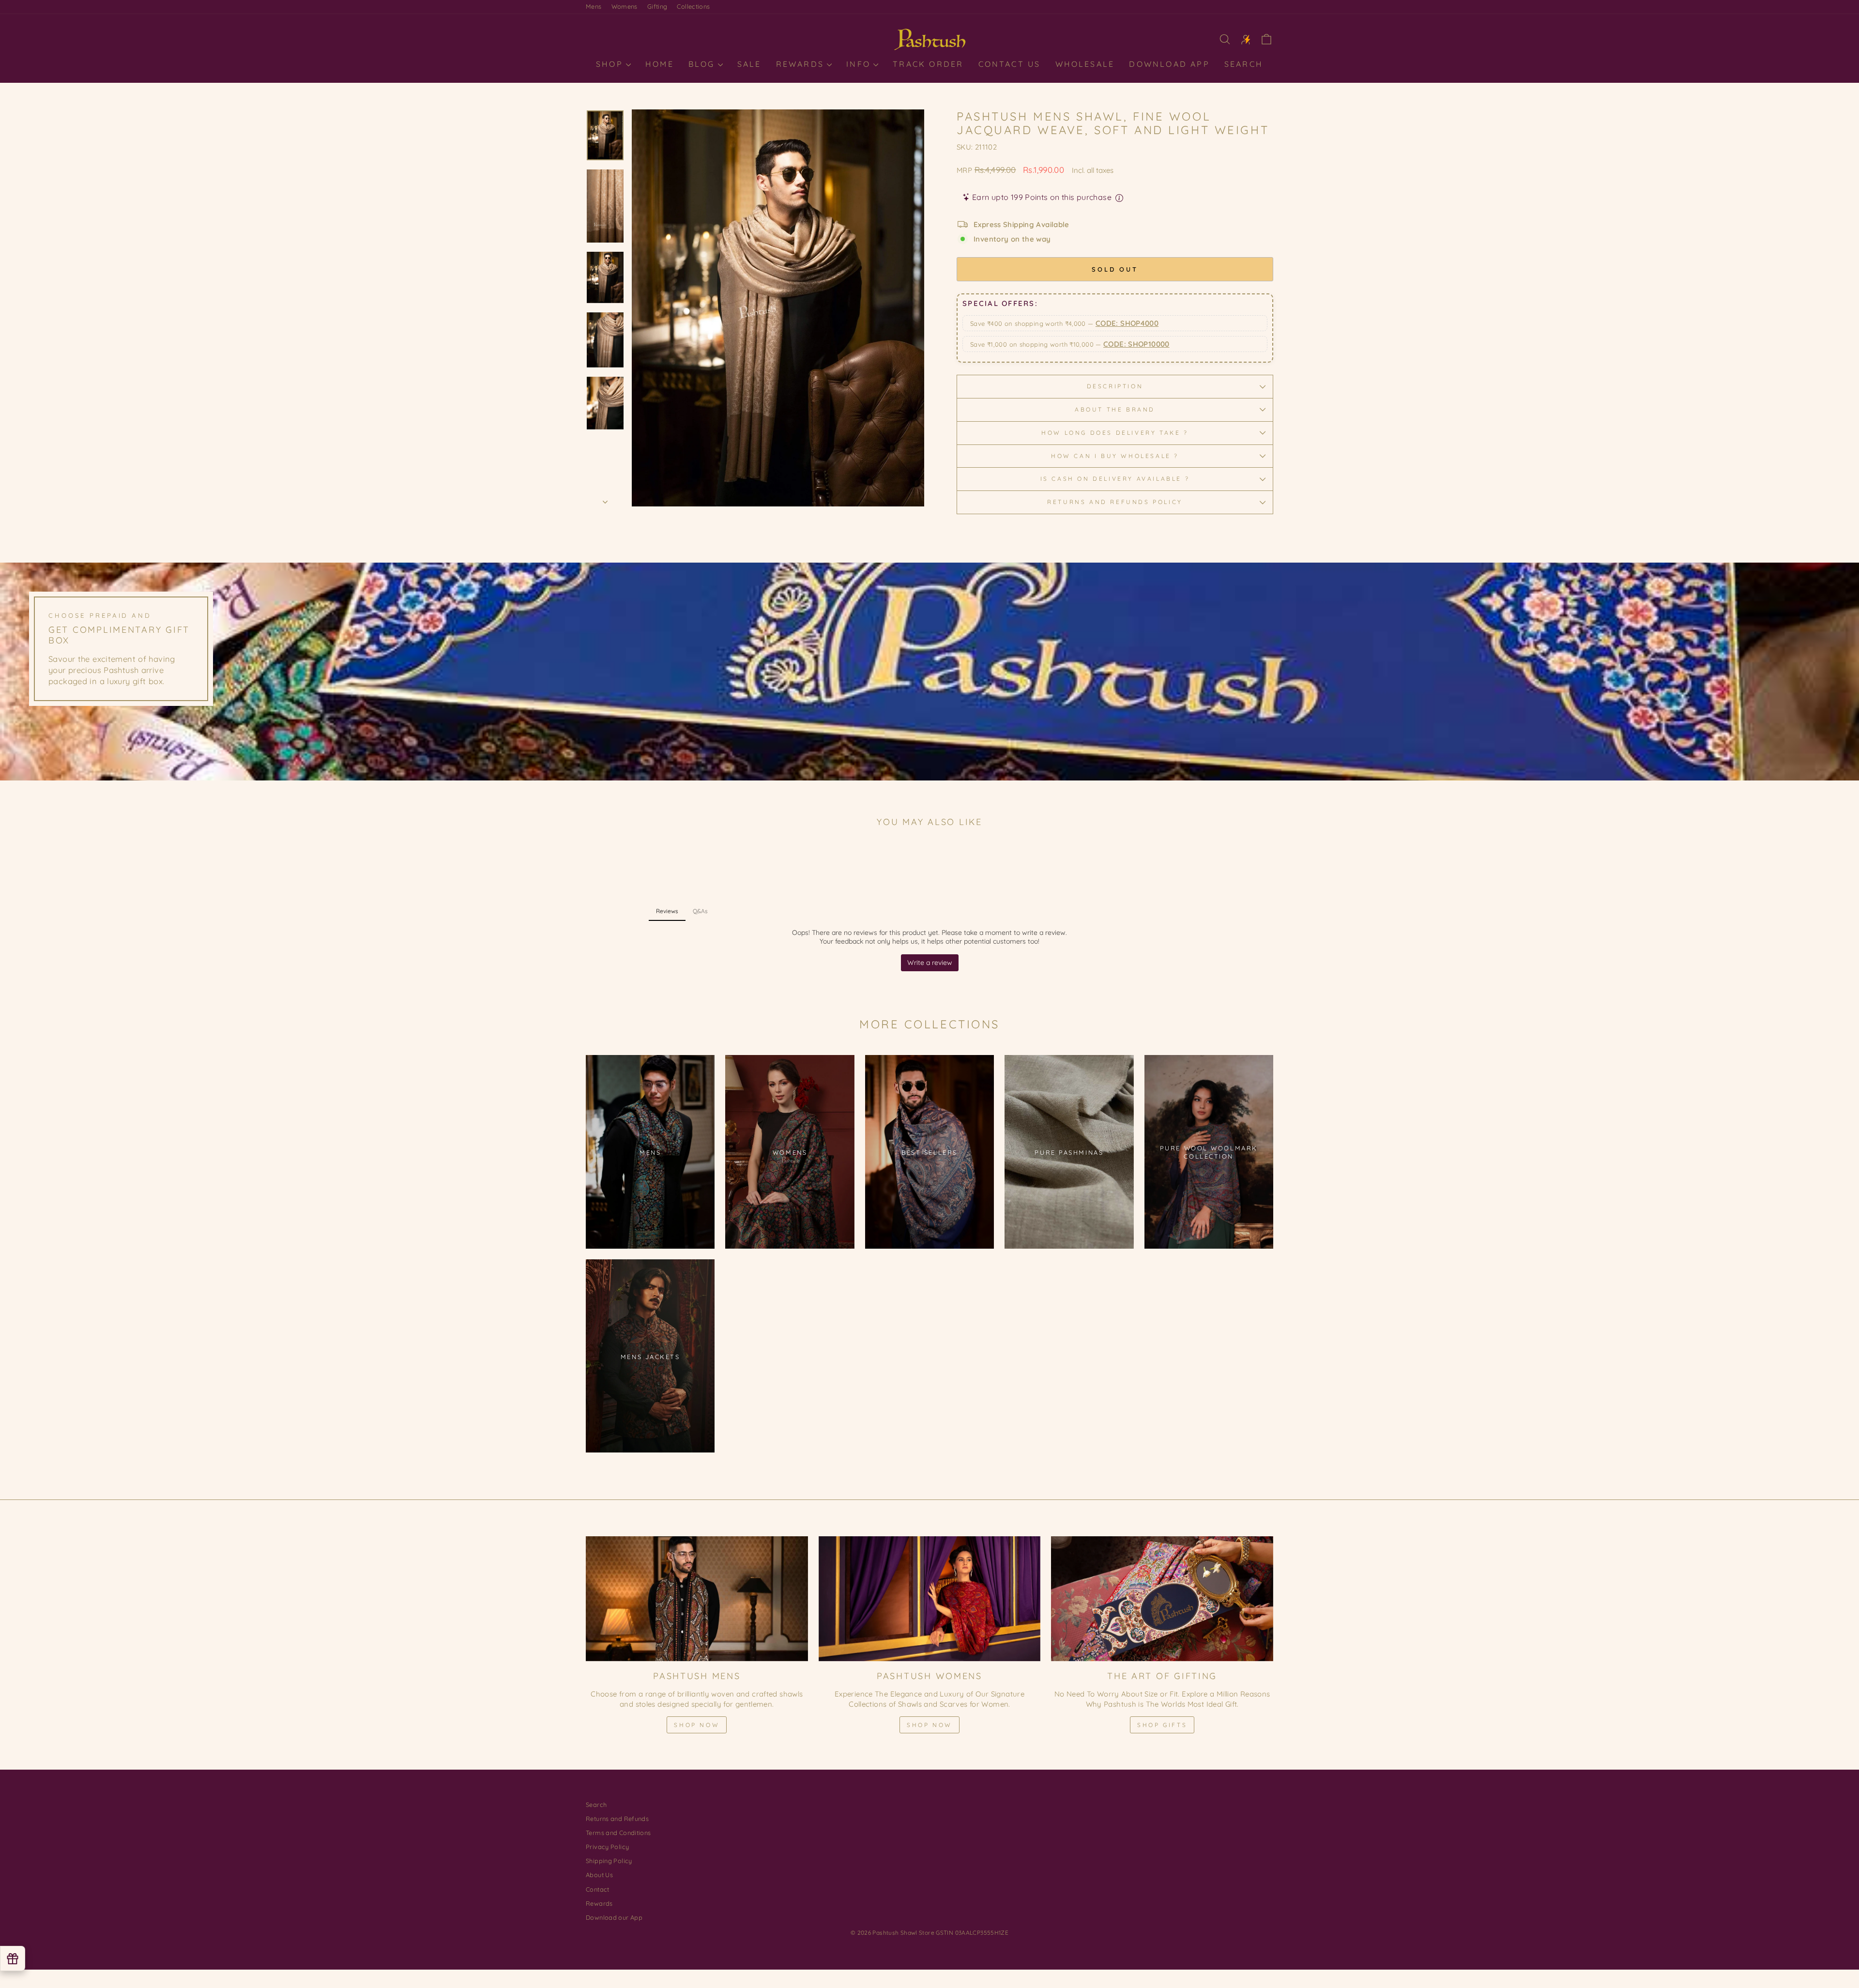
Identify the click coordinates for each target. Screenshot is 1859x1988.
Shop (611, 64)
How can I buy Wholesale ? (1115, 456)
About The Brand (1115, 409)
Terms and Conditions (618, 1833)
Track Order (928, 64)
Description (1115, 386)
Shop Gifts (1162, 1725)
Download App (1169, 64)
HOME (660, 64)
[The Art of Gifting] (1162, 1599)
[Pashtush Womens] (930, 1599)
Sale (749, 64)
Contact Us (1010, 64)
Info (860, 64)
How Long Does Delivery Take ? (1115, 433)
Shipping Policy (609, 1861)
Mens (594, 6)
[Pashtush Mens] (697, 1599)
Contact (598, 1889)
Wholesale (1085, 64)
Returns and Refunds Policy (1115, 502)
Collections (693, 6)
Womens (625, 6)
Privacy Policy (607, 1847)
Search (1244, 64)
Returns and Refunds (617, 1819)
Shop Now (697, 1725)
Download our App (614, 1917)
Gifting (657, 6)
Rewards (802, 64)
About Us (599, 1875)
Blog (703, 64)
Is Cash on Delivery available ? (1115, 479)
